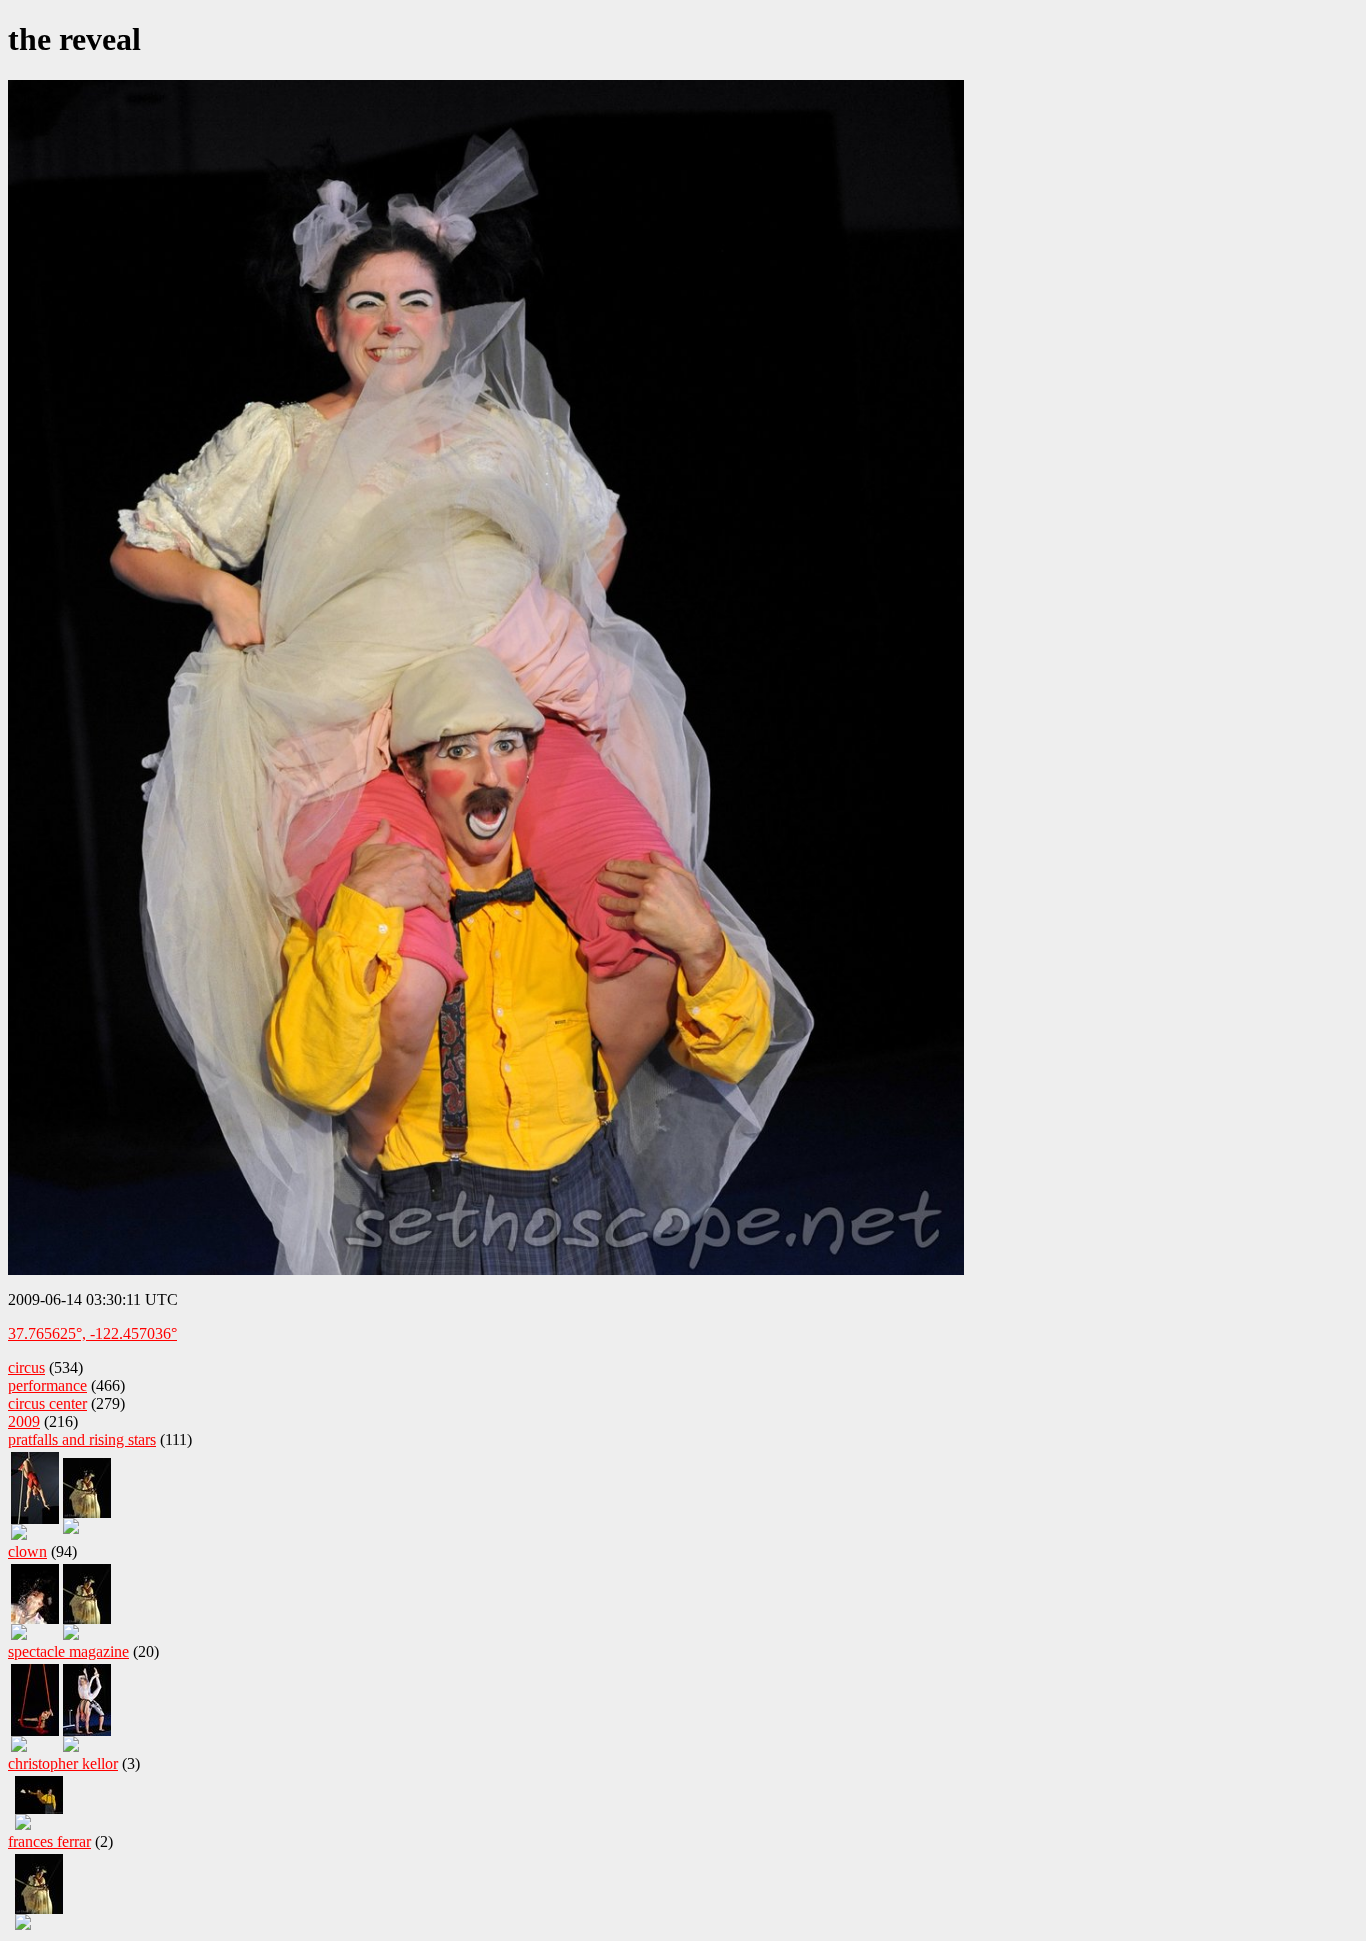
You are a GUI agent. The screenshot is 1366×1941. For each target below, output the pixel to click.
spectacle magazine (68, 1651)
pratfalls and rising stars (82, 1439)
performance (47, 1385)
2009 (24, 1421)
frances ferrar (49, 1841)
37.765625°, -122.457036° (92, 1333)
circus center (47, 1403)
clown (27, 1551)
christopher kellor (63, 1763)
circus (26, 1367)
